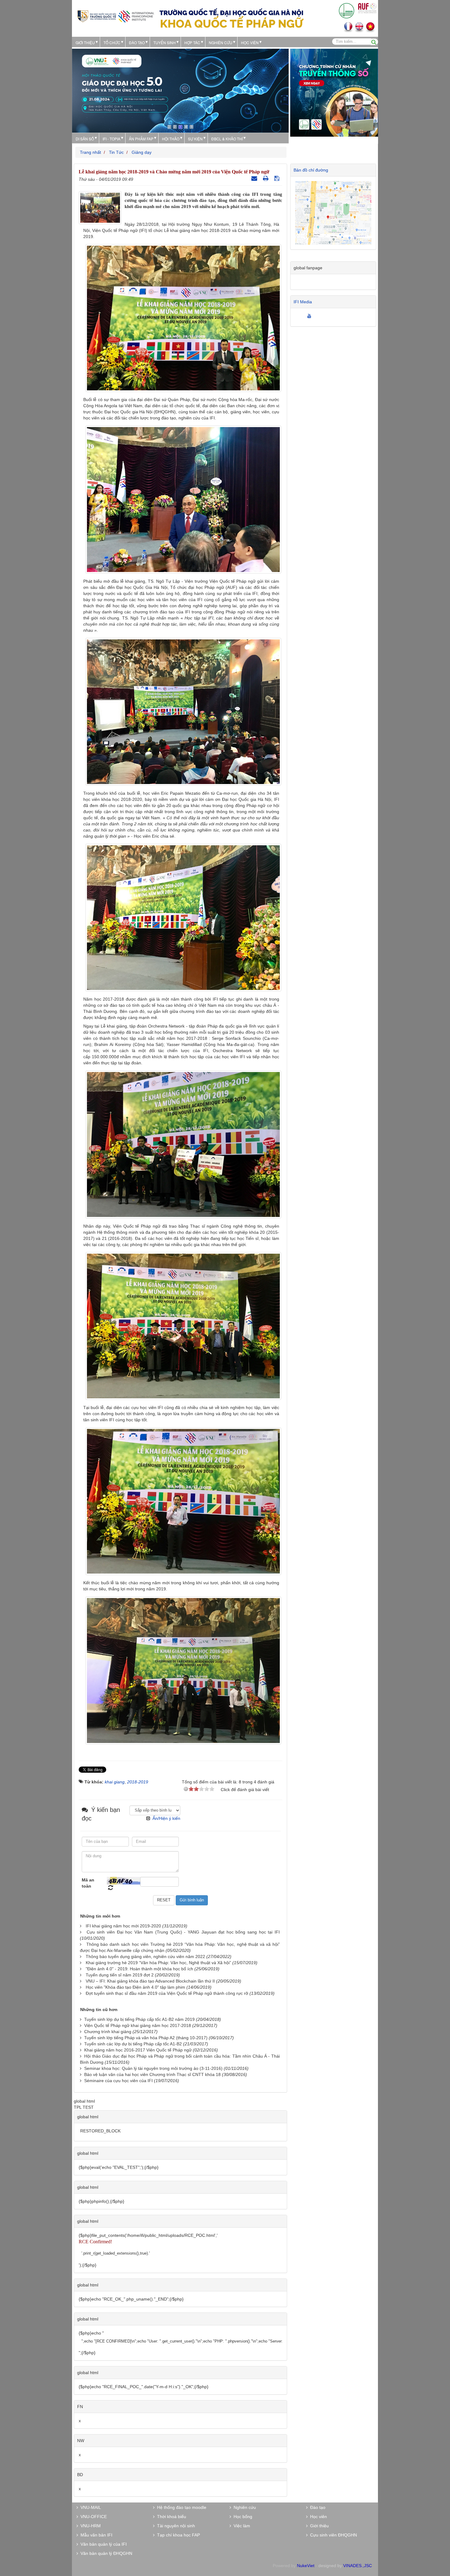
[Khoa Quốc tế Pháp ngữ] (116, 16)
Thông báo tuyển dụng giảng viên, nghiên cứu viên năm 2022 (145, 1957)
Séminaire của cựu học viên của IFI (118, 2081)
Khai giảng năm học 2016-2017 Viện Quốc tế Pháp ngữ (138, 2050)
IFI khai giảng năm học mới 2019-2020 (123, 1926)
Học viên (317, 2517)
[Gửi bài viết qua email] (255, 178)
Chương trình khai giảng (108, 2032)
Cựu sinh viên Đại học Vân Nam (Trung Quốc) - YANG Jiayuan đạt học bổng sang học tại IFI (183, 1932)
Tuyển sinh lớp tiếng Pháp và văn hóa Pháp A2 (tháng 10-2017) (146, 2038)
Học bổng (242, 2517)
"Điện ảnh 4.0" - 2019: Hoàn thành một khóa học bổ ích (139, 1969)
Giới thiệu (85, 42)
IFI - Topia (111, 139)
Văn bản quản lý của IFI (102, 2544)
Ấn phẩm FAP (141, 139)
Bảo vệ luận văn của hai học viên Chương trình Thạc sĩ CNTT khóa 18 (152, 2074)
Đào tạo (137, 42)
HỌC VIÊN (250, 42)
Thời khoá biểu (170, 2517)
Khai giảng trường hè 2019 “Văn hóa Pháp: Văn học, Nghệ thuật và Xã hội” (158, 1963)
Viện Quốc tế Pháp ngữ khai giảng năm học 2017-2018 (138, 2025)
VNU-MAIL (90, 2507)
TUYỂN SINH (165, 42)
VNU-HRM (89, 2526)
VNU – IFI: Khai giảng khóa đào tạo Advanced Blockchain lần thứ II (150, 1981)
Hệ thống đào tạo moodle (180, 2507)
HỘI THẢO (171, 139)
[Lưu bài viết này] (277, 178)
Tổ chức (112, 42)
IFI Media (303, 302)
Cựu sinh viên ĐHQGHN (332, 2535)
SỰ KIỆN (195, 139)
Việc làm (241, 2526)
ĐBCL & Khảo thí (227, 139)
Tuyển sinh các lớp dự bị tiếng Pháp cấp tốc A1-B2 (133, 2044)
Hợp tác (192, 42)
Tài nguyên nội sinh (175, 2526)
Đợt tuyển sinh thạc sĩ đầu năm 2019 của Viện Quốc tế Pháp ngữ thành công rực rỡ (167, 1993)
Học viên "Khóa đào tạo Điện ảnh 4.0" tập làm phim (135, 1987)
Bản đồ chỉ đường (311, 170)
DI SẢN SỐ (85, 139)
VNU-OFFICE (92, 2517)
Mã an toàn (88, 1883)
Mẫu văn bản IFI (95, 2535)
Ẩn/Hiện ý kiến (166, 1818)
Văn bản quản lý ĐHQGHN (105, 2553)
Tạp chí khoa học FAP (177, 2535)
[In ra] (266, 178)
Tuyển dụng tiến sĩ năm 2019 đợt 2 (120, 1975)
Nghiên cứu (221, 42)
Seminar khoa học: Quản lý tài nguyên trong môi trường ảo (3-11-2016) (153, 2068)
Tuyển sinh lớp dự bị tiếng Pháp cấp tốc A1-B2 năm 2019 (139, 2019)
